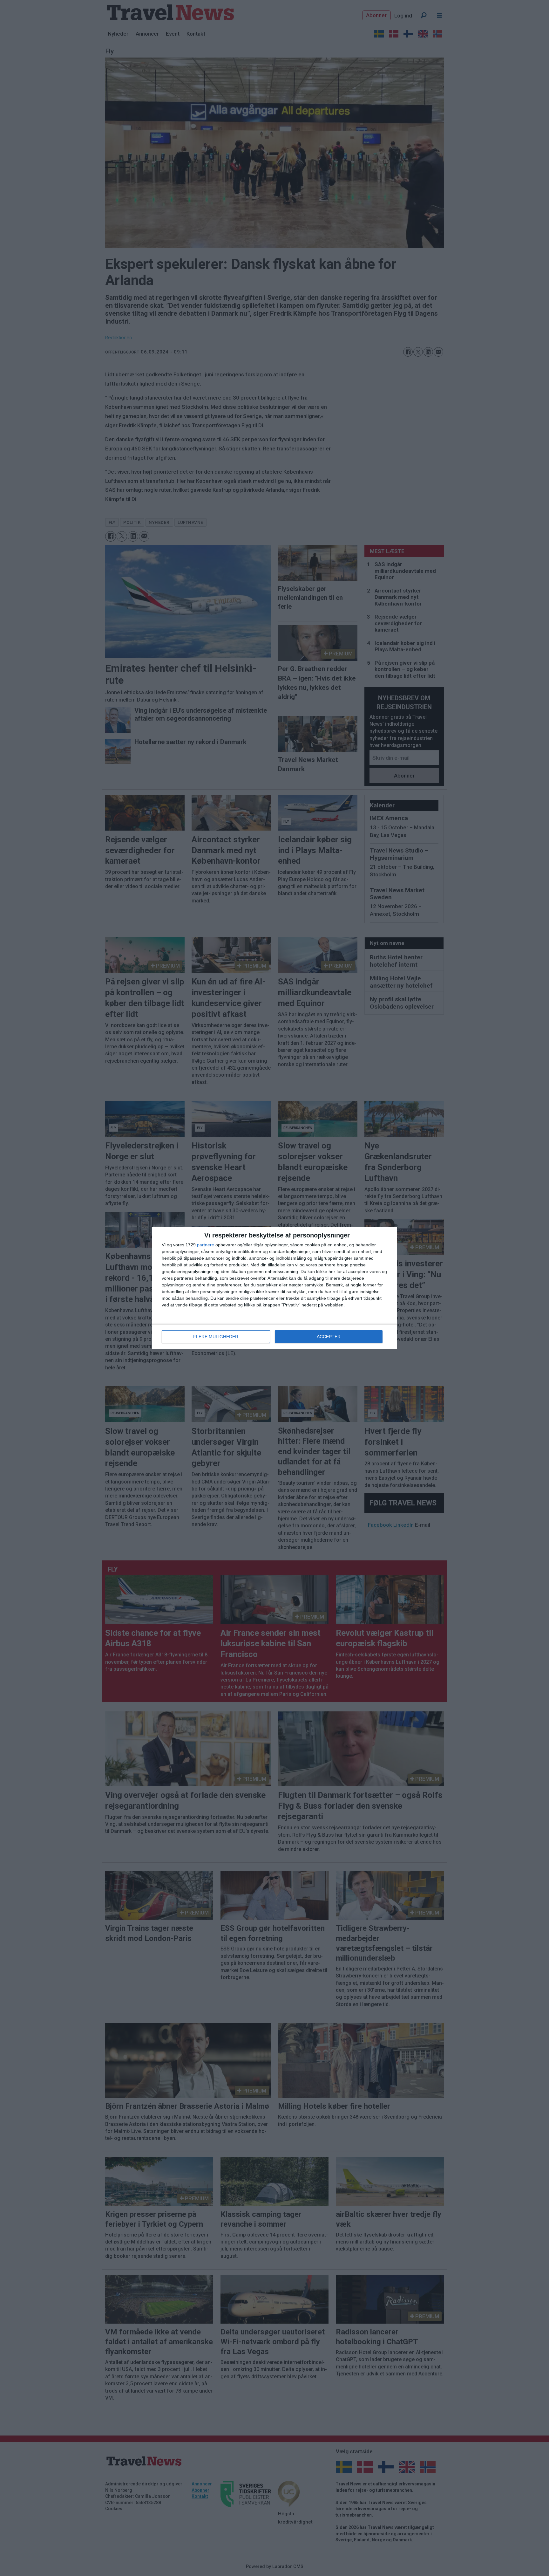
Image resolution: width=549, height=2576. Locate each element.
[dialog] (274, 1288)
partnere (206, 1245)
